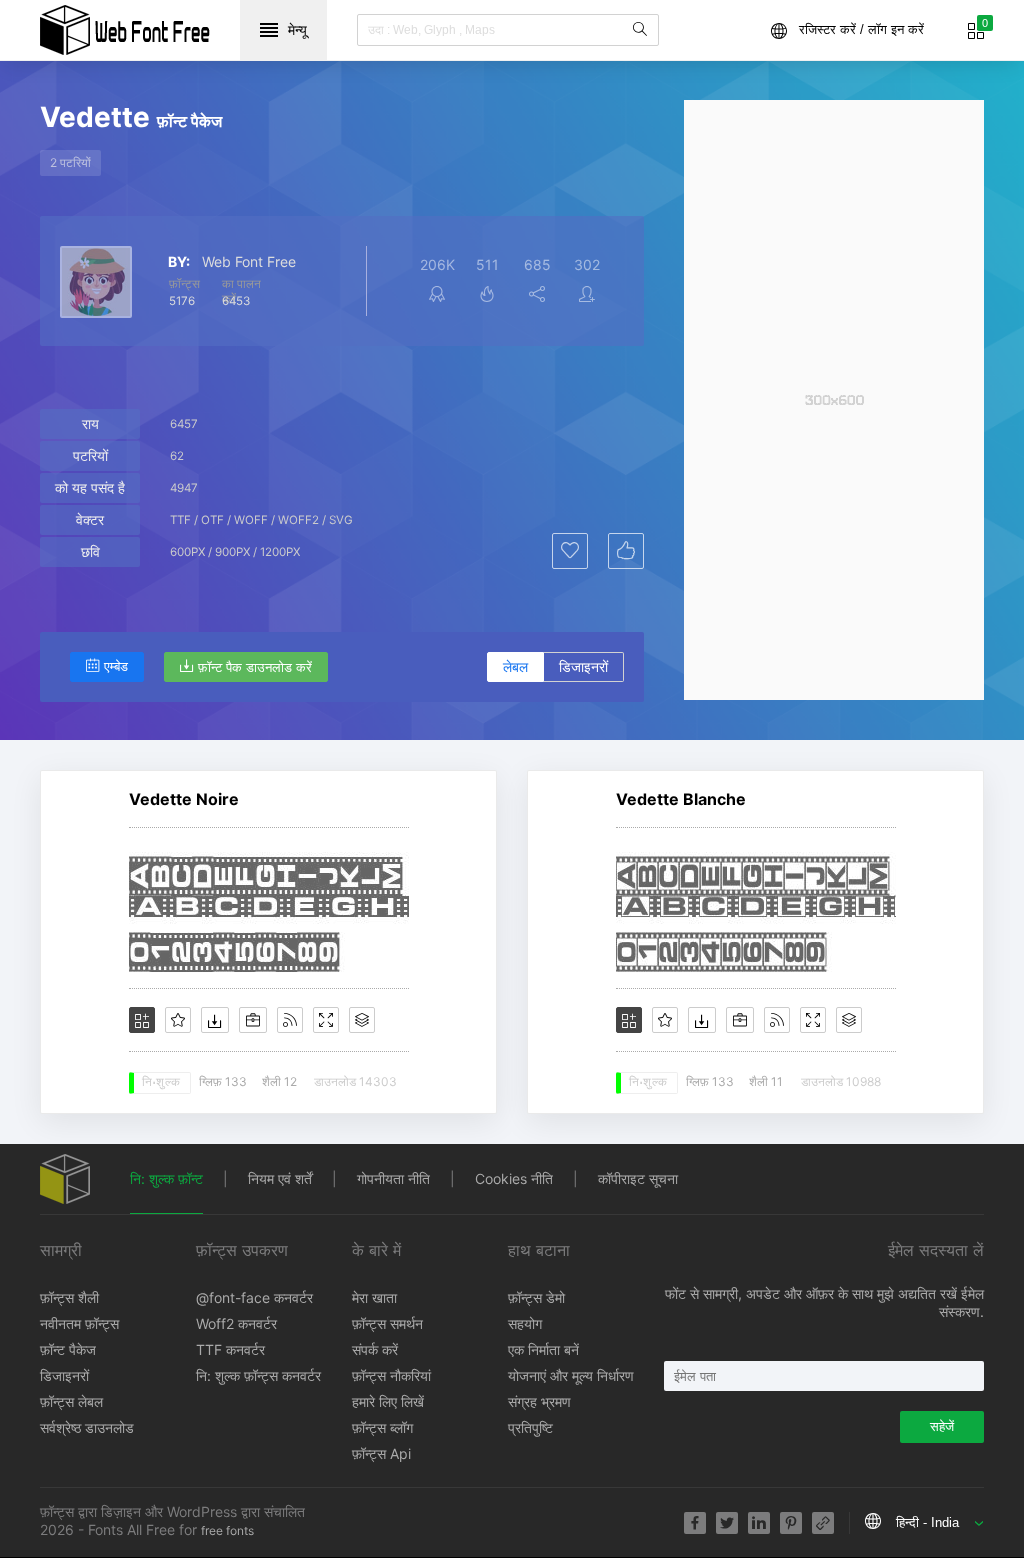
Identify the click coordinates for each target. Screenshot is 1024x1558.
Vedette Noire (184, 799)
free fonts (227, 1530)
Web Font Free (249, 262)
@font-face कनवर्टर (254, 1297)
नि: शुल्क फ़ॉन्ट (166, 1178)
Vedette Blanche (681, 799)
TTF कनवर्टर (230, 1349)
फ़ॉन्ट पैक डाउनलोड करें (255, 667)
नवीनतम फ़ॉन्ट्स (79, 1323)
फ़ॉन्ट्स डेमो (536, 1297)
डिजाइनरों (583, 666)
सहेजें (942, 1426)
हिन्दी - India (927, 1522)
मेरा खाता (374, 1297)
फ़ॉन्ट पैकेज (68, 1349)
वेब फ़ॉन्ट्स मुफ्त (125, 30)
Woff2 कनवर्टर (236, 1323)
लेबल (515, 666)
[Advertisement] (834, 400)
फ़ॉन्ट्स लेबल (71, 1401)
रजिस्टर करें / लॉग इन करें (861, 29)
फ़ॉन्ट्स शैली (69, 1297)
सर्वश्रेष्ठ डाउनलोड (87, 1427)
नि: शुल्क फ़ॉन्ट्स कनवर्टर (258, 1375)
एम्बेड (116, 666)
